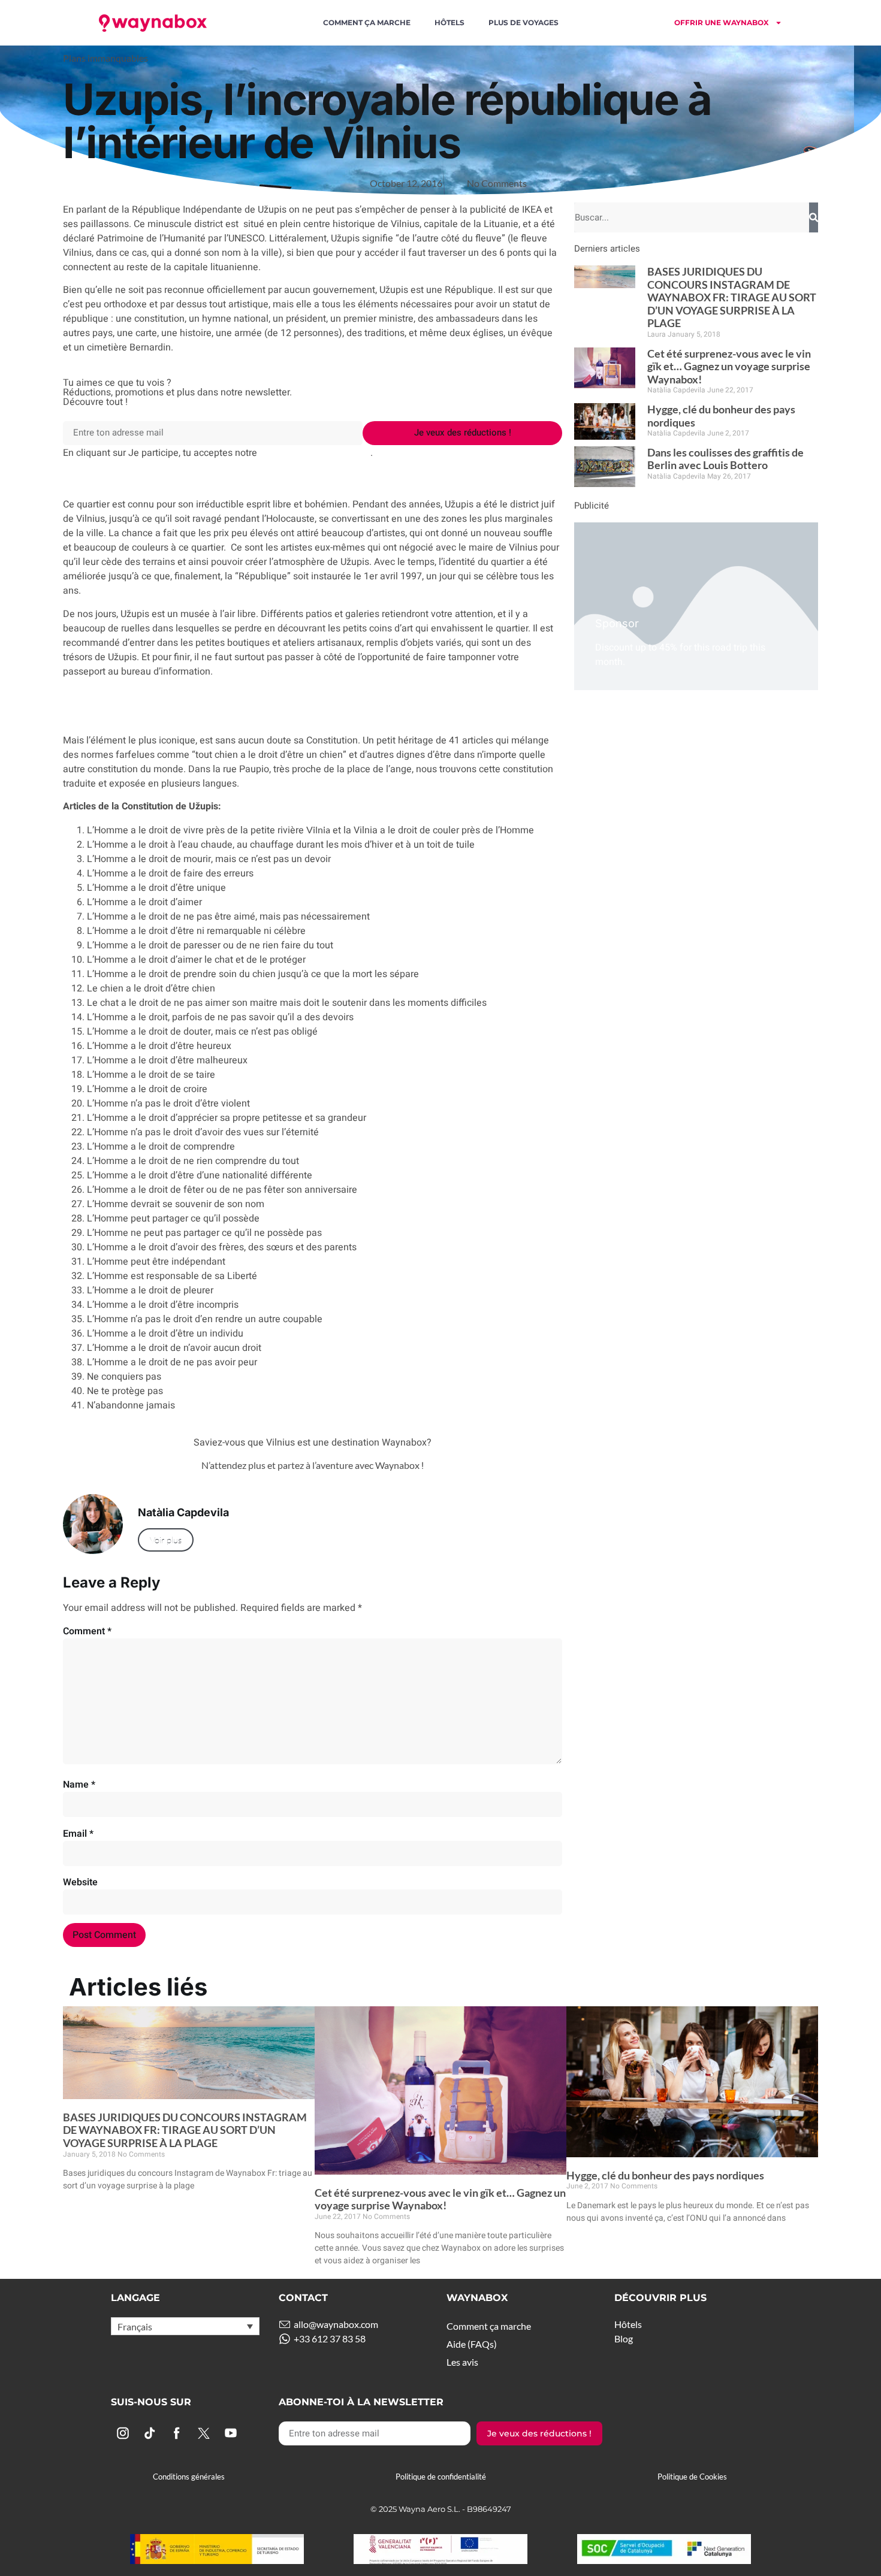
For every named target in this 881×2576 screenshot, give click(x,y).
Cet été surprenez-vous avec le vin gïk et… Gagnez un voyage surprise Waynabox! (729, 366)
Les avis (462, 2362)
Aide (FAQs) (472, 2344)
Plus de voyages (524, 22)
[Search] (814, 217)
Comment (87, 1631)
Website (80, 1882)
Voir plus (166, 1540)
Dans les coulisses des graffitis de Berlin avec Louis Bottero (725, 459)
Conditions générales (189, 2477)
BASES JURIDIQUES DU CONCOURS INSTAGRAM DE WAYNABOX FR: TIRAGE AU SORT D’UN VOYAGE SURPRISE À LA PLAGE (732, 297)
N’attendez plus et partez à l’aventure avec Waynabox (311, 1465)
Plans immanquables (105, 58)
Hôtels (449, 22)
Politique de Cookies (692, 2477)
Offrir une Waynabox (722, 22)
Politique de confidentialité (441, 2477)
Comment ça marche (367, 22)
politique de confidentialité (315, 452)
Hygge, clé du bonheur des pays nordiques (721, 416)
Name (79, 1785)
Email (78, 1834)
